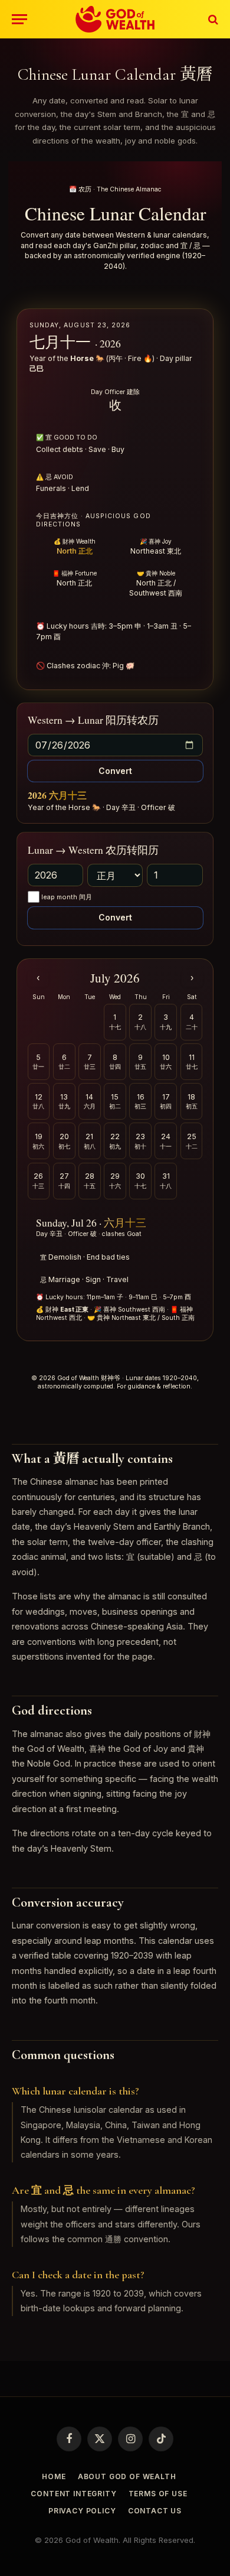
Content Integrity (73, 2494)
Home (54, 2476)
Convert (115, 771)
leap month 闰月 (67, 897)
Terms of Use (158, 2494)
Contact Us (155, 2511)
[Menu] (19, 19)
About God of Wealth (127, 2476)
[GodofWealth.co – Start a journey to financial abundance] (115, 19)
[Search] (212, 19)
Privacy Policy (82, 2511)
